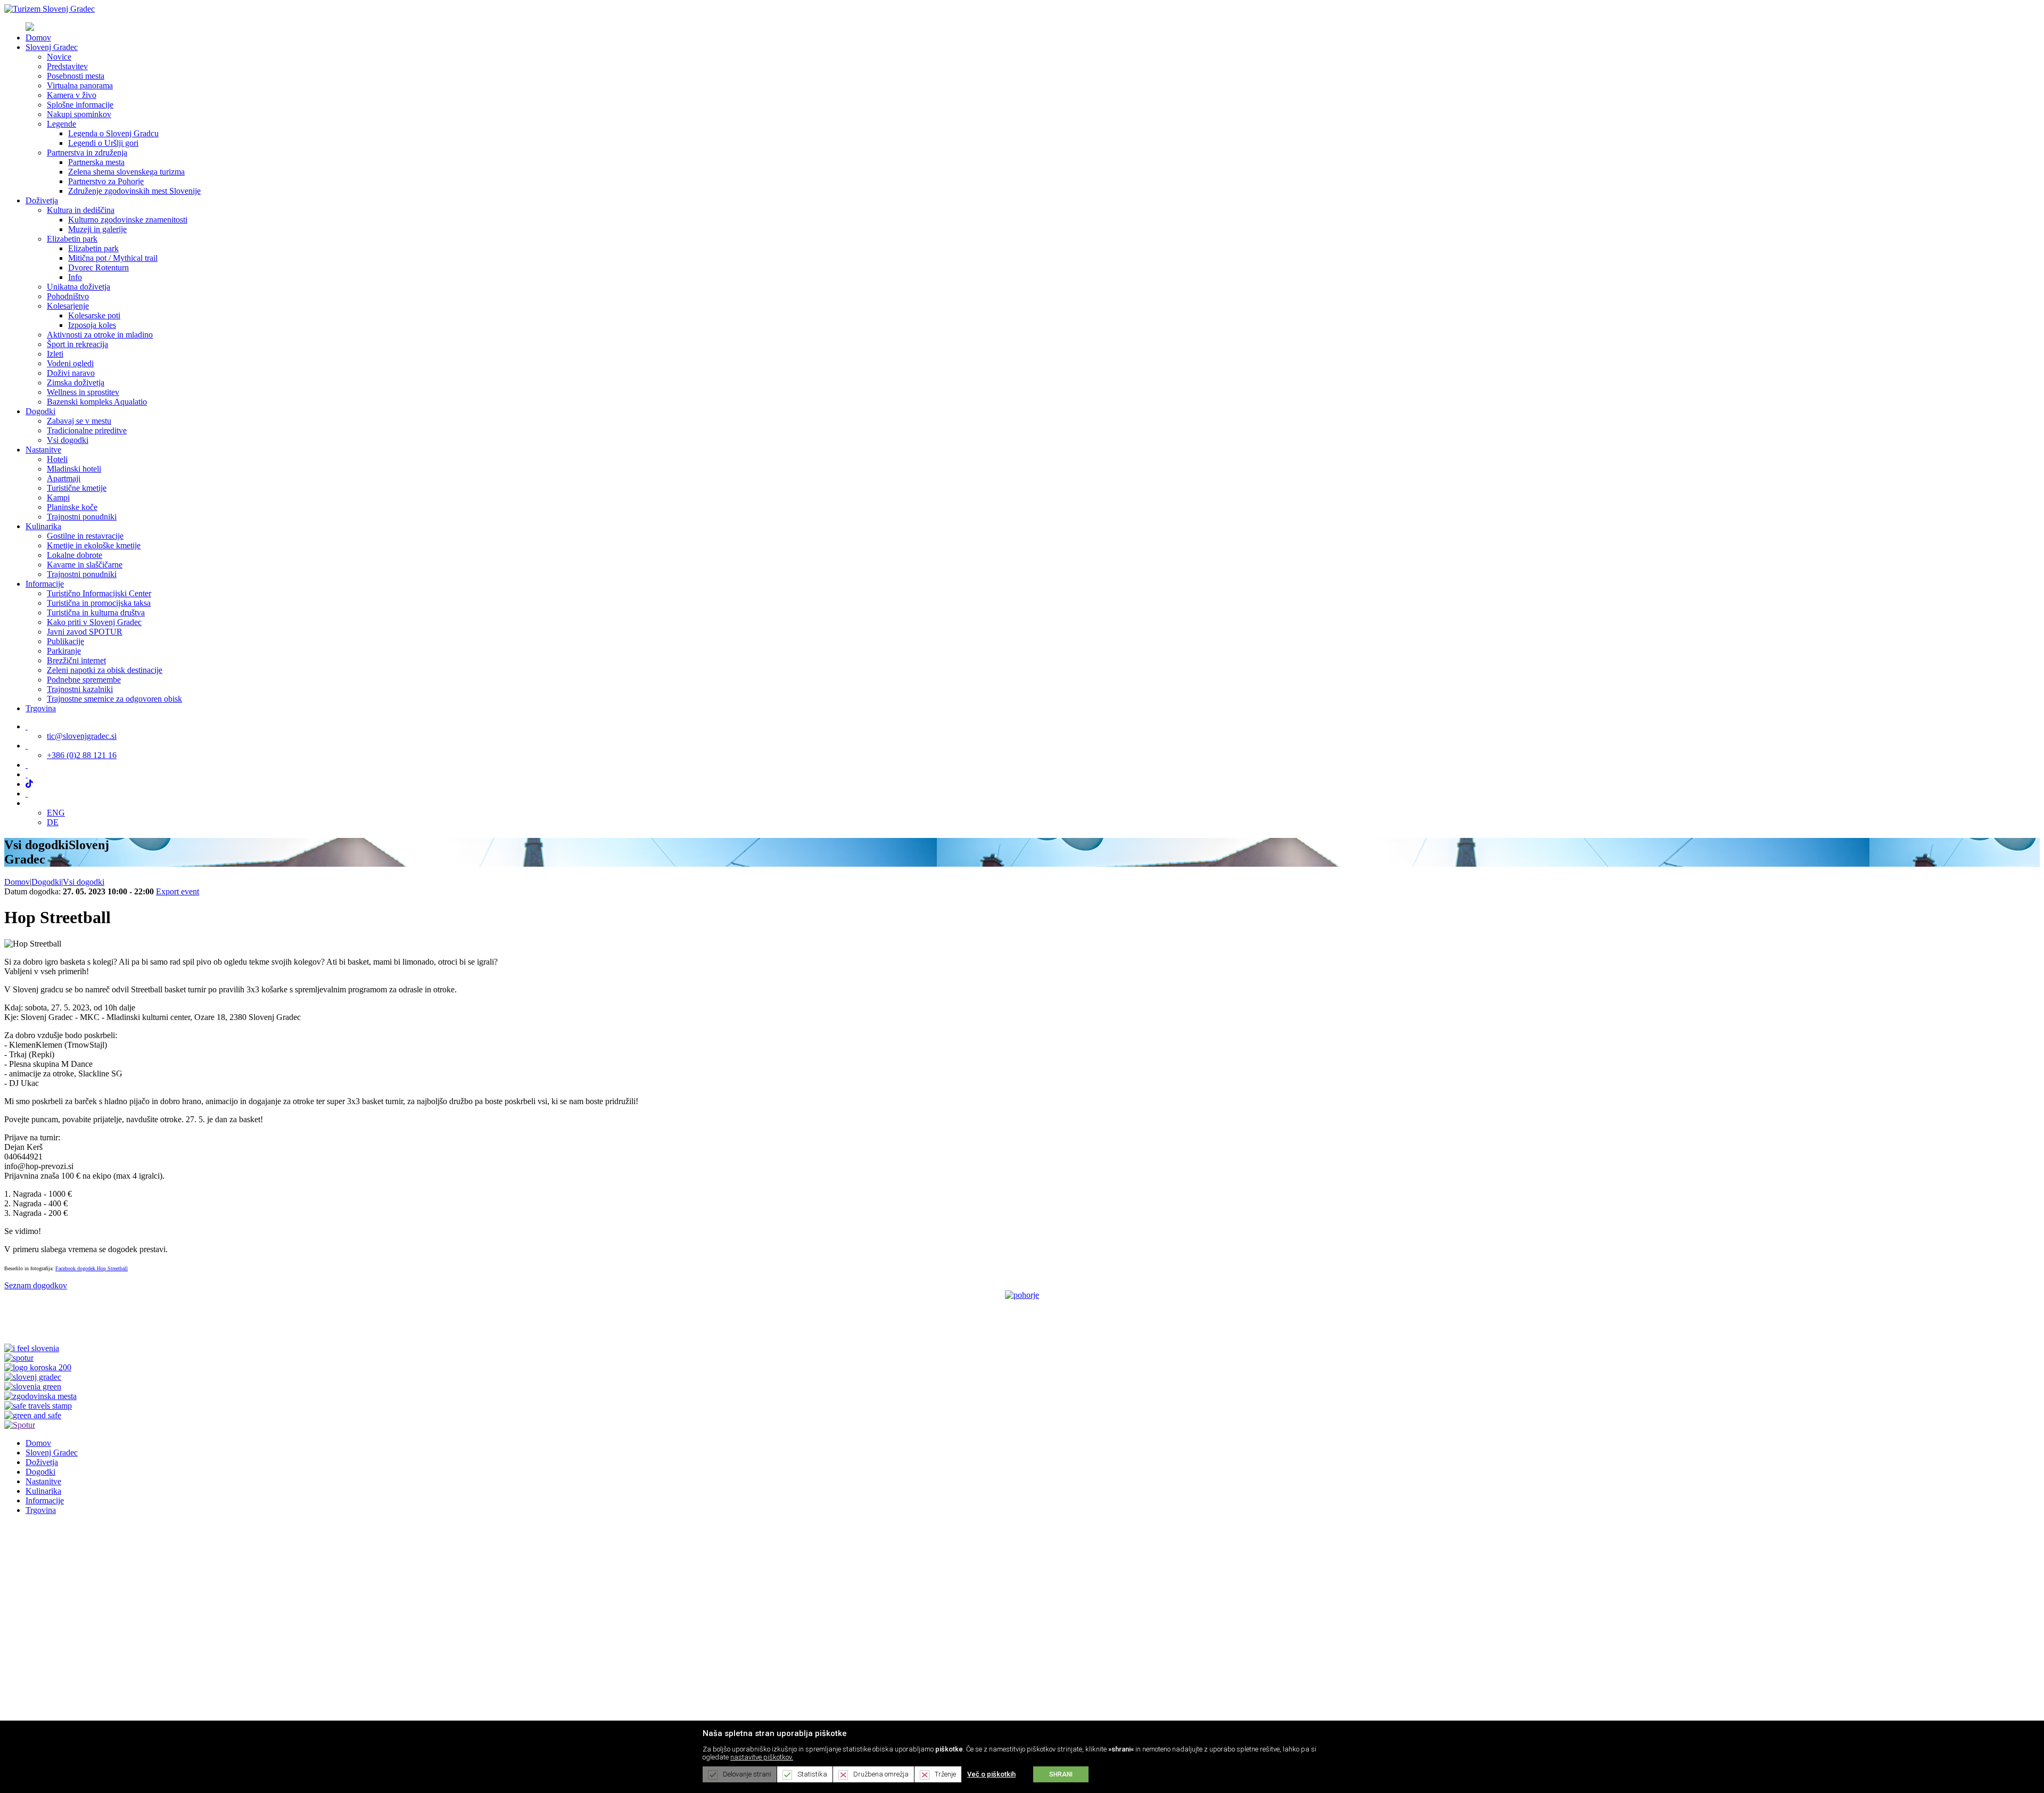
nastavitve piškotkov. (762, 1757)
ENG (56, 813)
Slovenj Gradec (52, 1453)
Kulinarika (43, 1491)
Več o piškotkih (991, 1774)
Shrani (1061, 1774)
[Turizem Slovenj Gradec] (50, 9)
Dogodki (40, 1472)
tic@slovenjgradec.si (82, 736)
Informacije (45, 1500)
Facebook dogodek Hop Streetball (92, 1268)
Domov (17, 882)
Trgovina (41, 1510)
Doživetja (42, 1462)
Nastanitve (43, 1481)
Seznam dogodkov (36, 1285)
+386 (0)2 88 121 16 (82, 755)
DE (53, 822)
